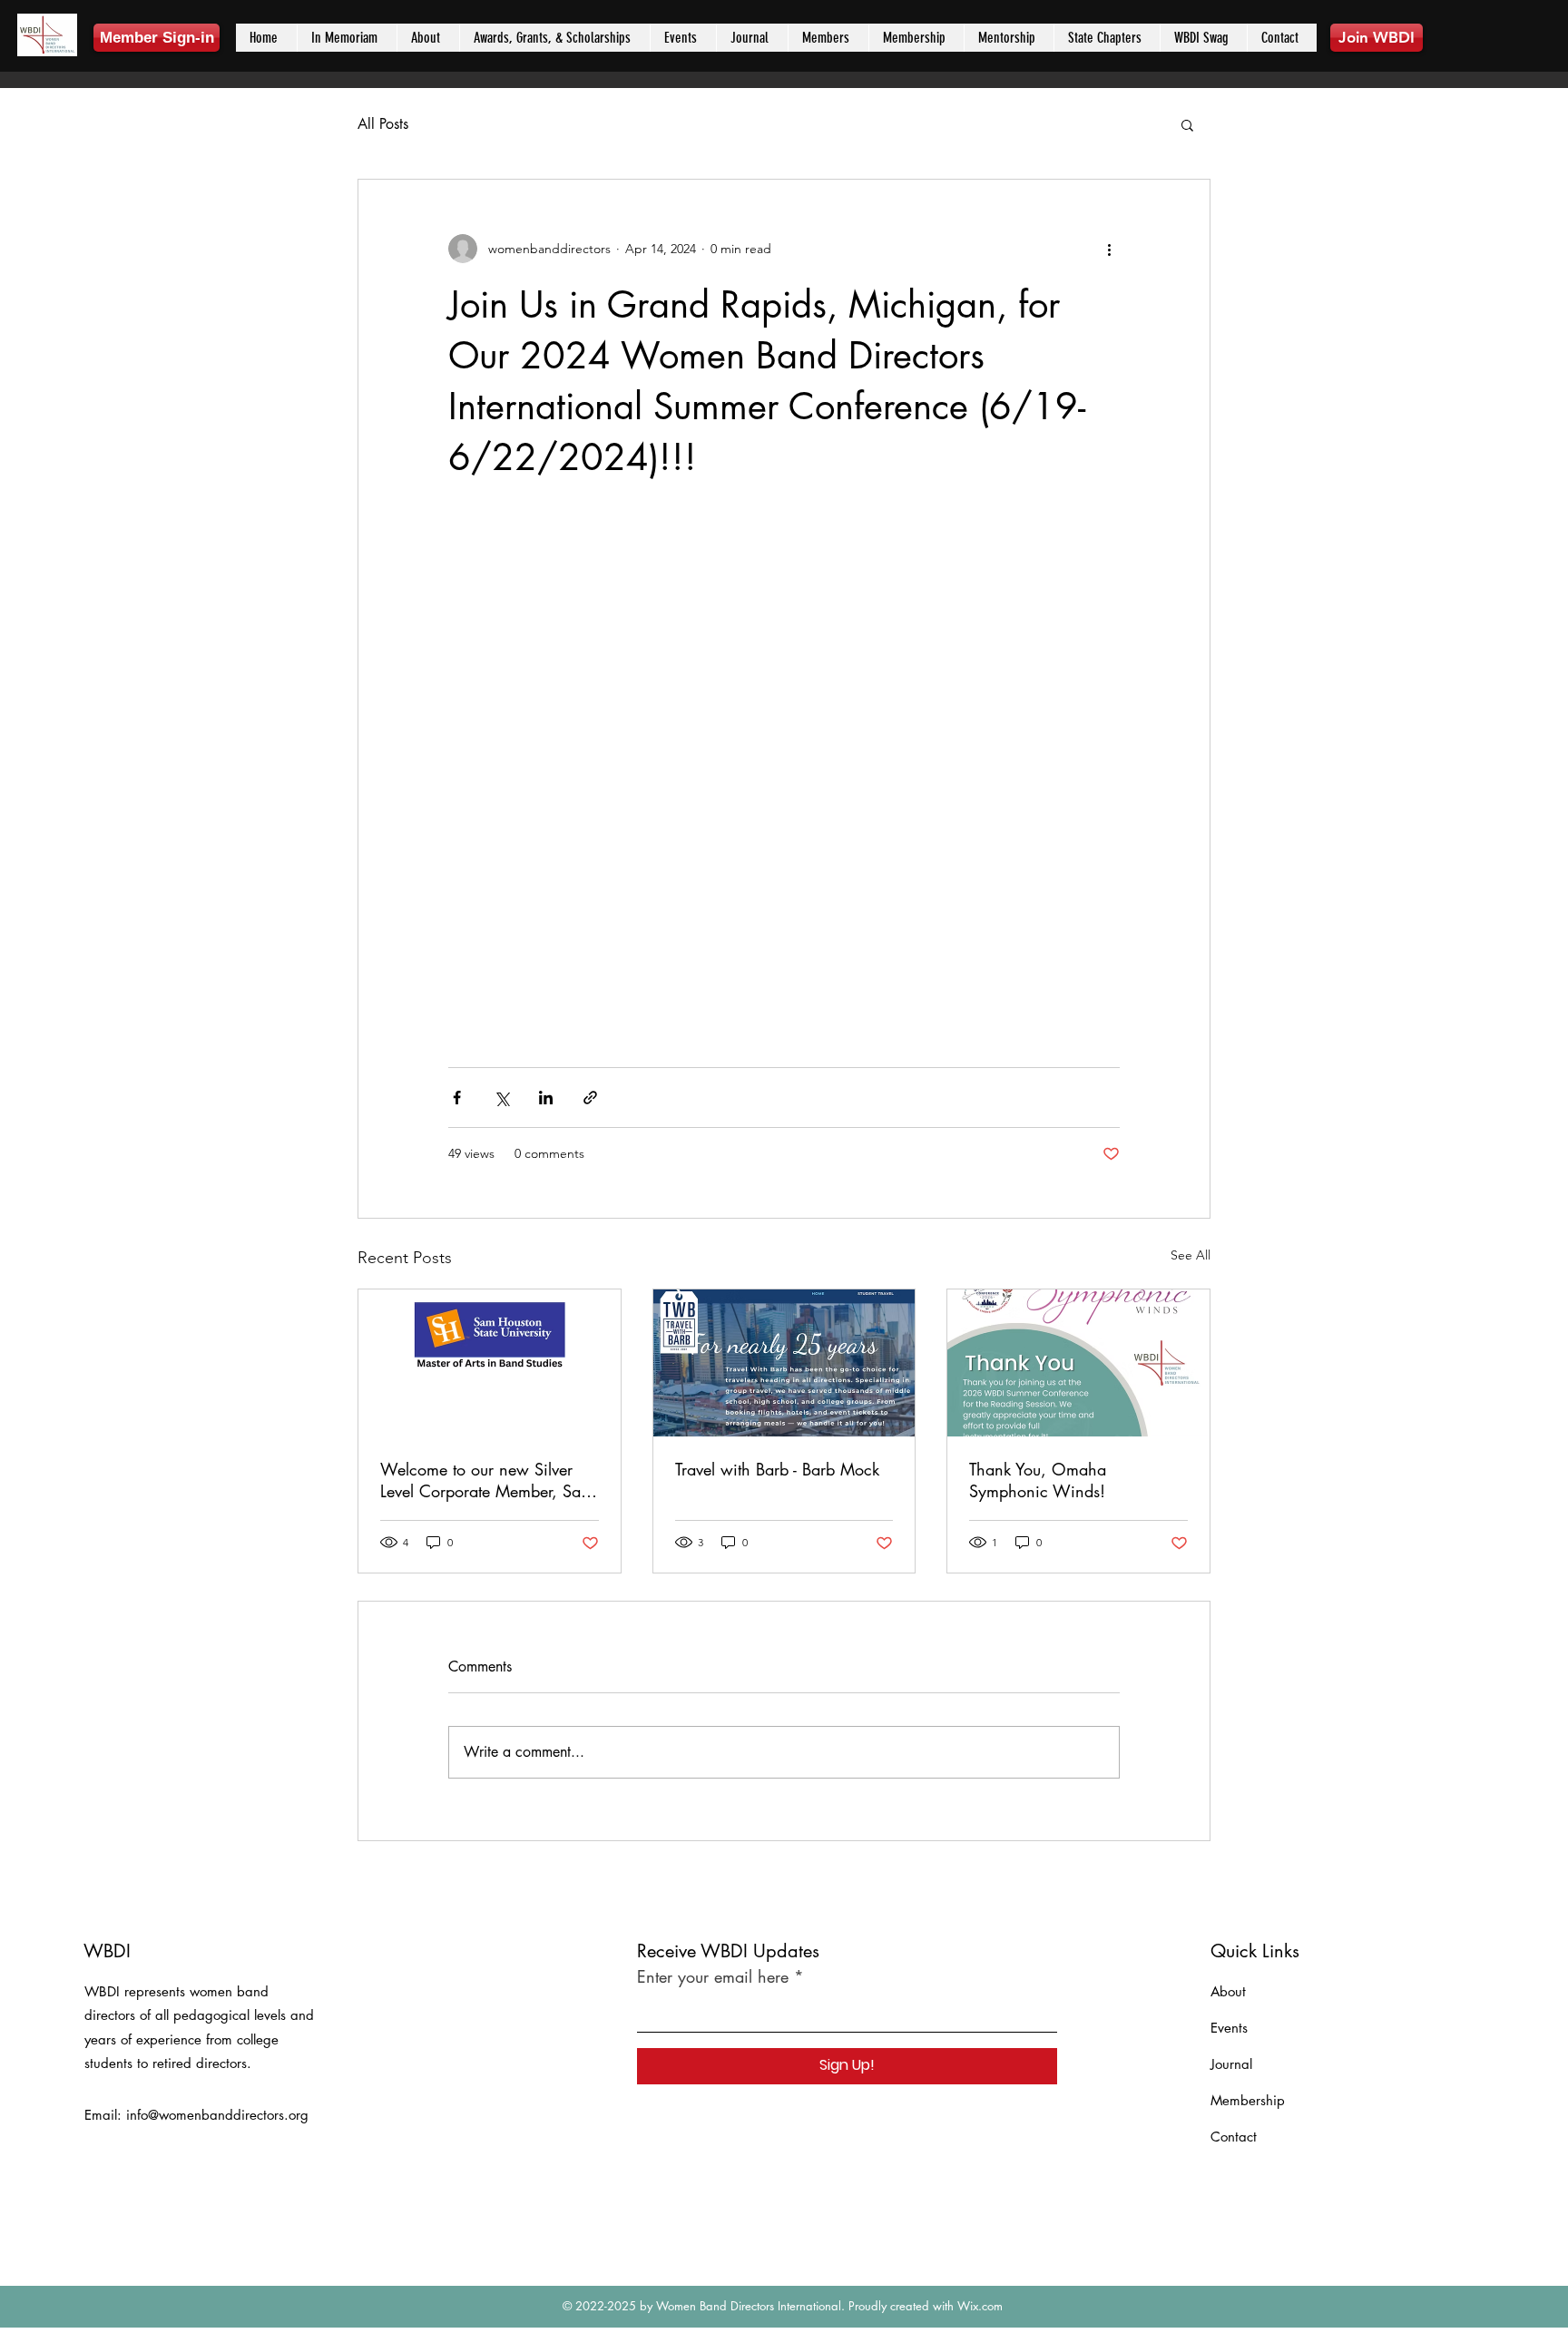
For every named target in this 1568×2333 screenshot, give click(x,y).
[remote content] (784, 775)
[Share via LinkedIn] (546, 1098)
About (1228, 1991)
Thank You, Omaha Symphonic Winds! (1038, 1480)
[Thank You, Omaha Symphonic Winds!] (1078, 1363)
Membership (1248, 2100)
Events (1229, 2028)
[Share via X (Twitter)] (501, 1098)
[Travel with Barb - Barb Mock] (784, 1363)
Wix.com (980, 2306)
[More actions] (1109, 249)
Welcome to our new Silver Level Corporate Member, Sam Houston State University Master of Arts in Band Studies (487, 1480)
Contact (1234, 2137)
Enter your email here (713, 1976)
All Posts (383, 124)
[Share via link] (590, 1098)
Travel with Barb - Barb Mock (777, 1469)
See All (1191, 1255)
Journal (1231, 2064)
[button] (1187, 124)
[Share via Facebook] (457, 1098)
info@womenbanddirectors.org (217, 2115)
